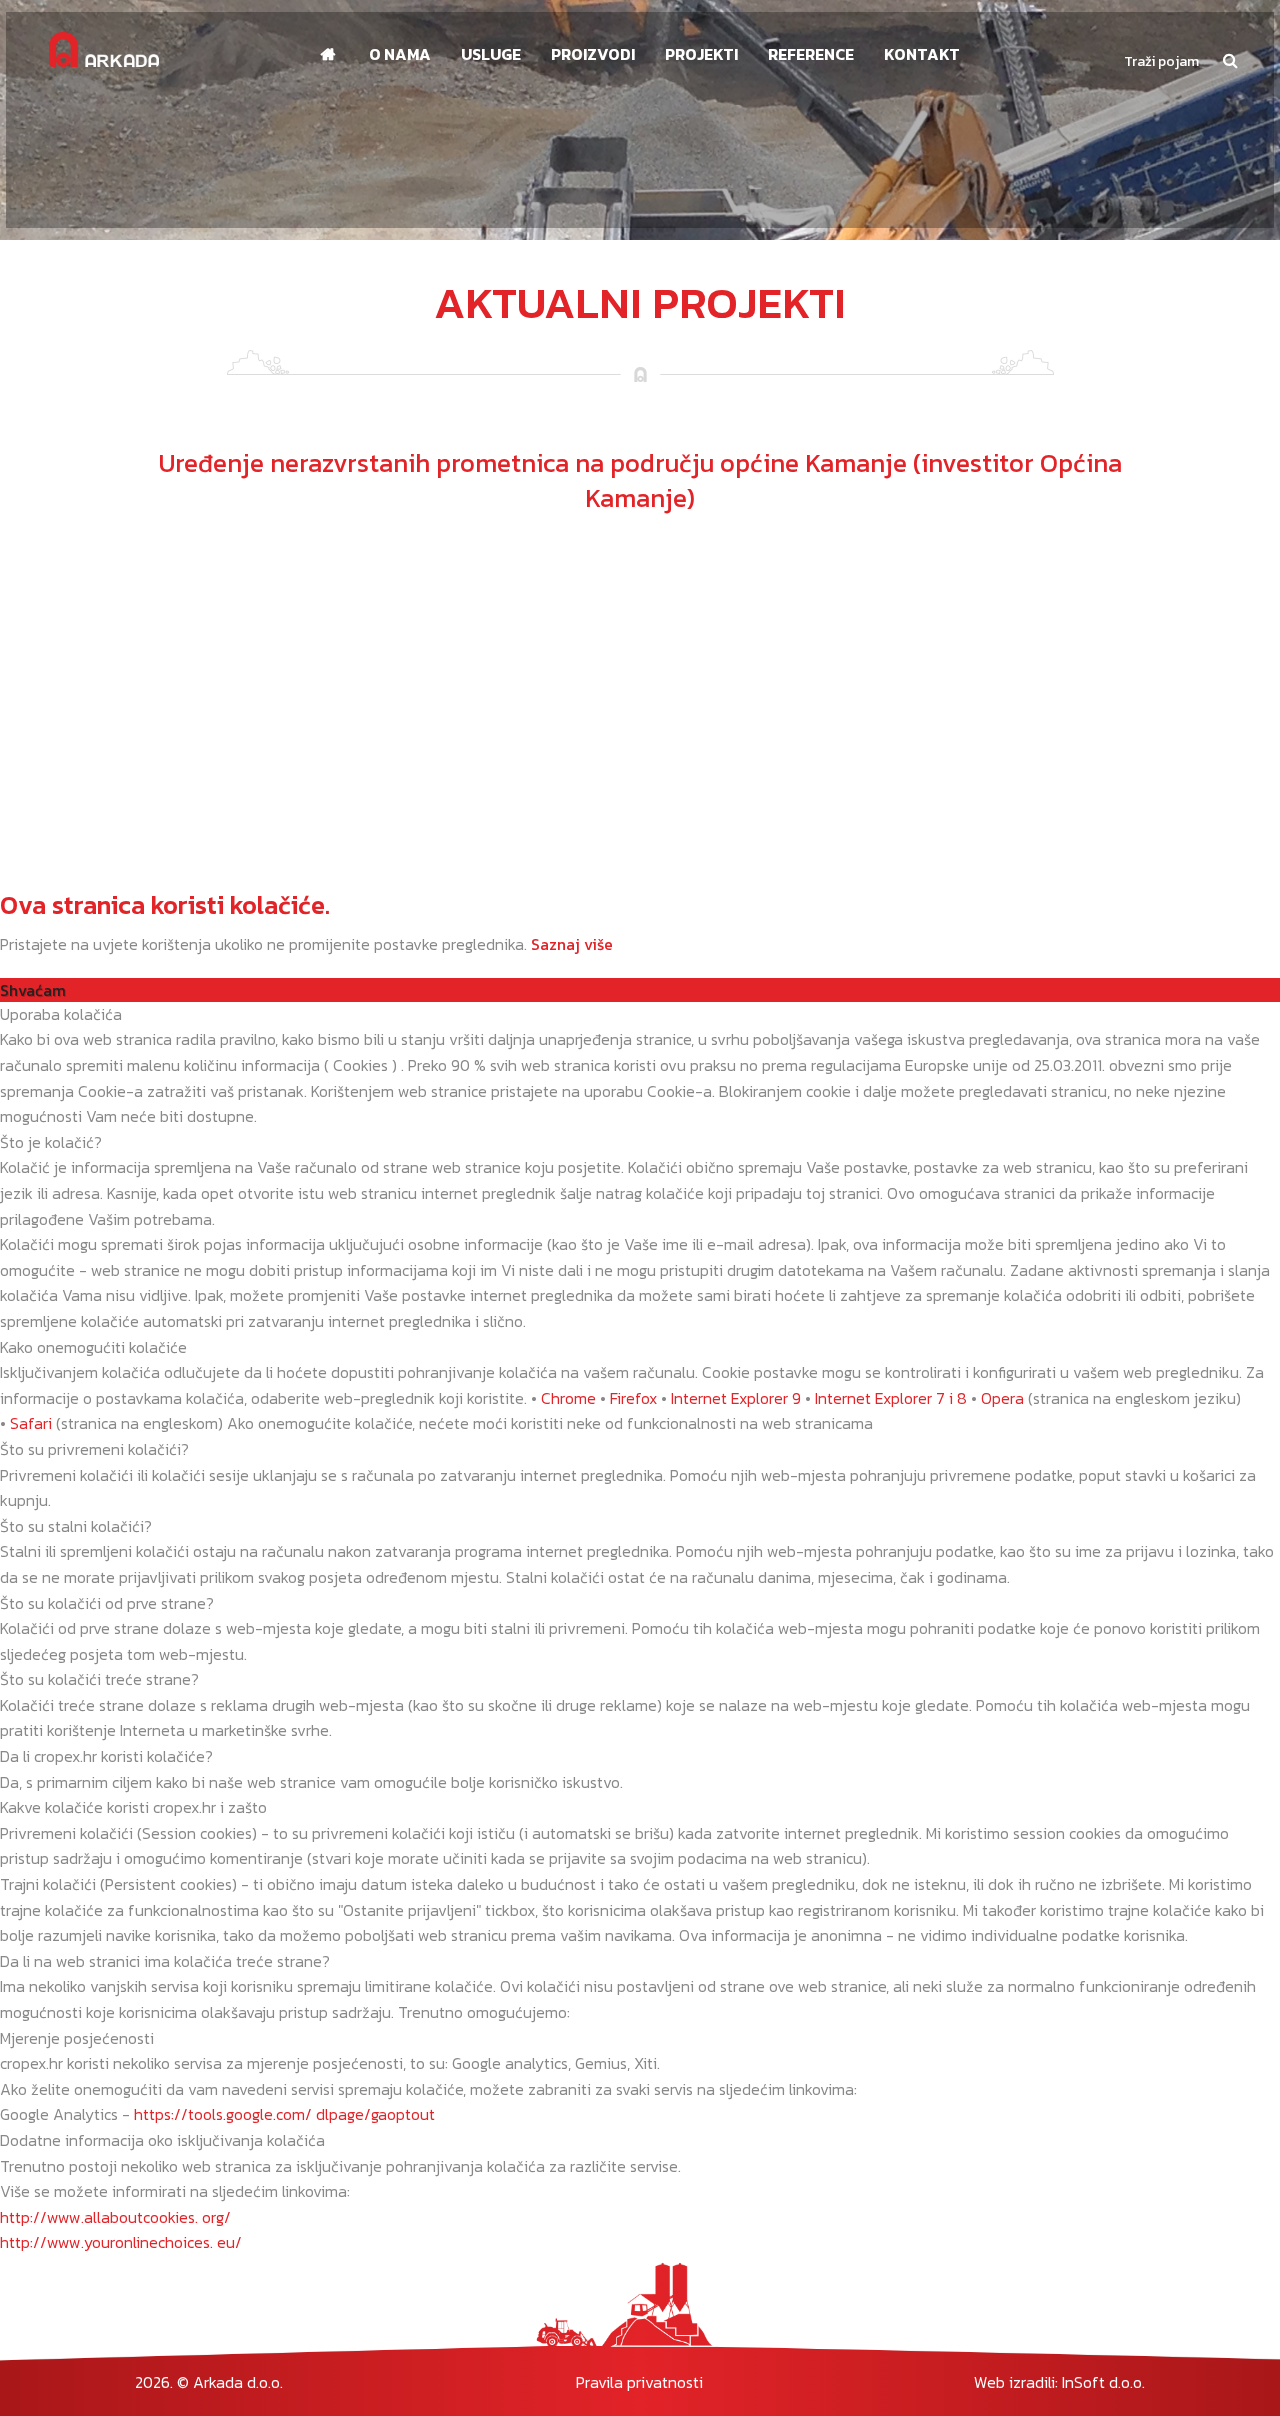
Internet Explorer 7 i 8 (891, 1398)
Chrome (568, 1398)
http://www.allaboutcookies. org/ (115, 2217)
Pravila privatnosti (639, 2382)
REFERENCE (811, 54)
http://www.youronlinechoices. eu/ (121, 2242)
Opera (1002, 1398)
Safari (31, 1423)
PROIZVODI (593, 54)
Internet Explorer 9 (736, 1398)
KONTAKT (922, 54)
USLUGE (491, 54)
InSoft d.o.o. (1103, 2382)
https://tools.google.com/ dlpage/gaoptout (284, 2114)
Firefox (633, 1398)
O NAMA (400, 54)
